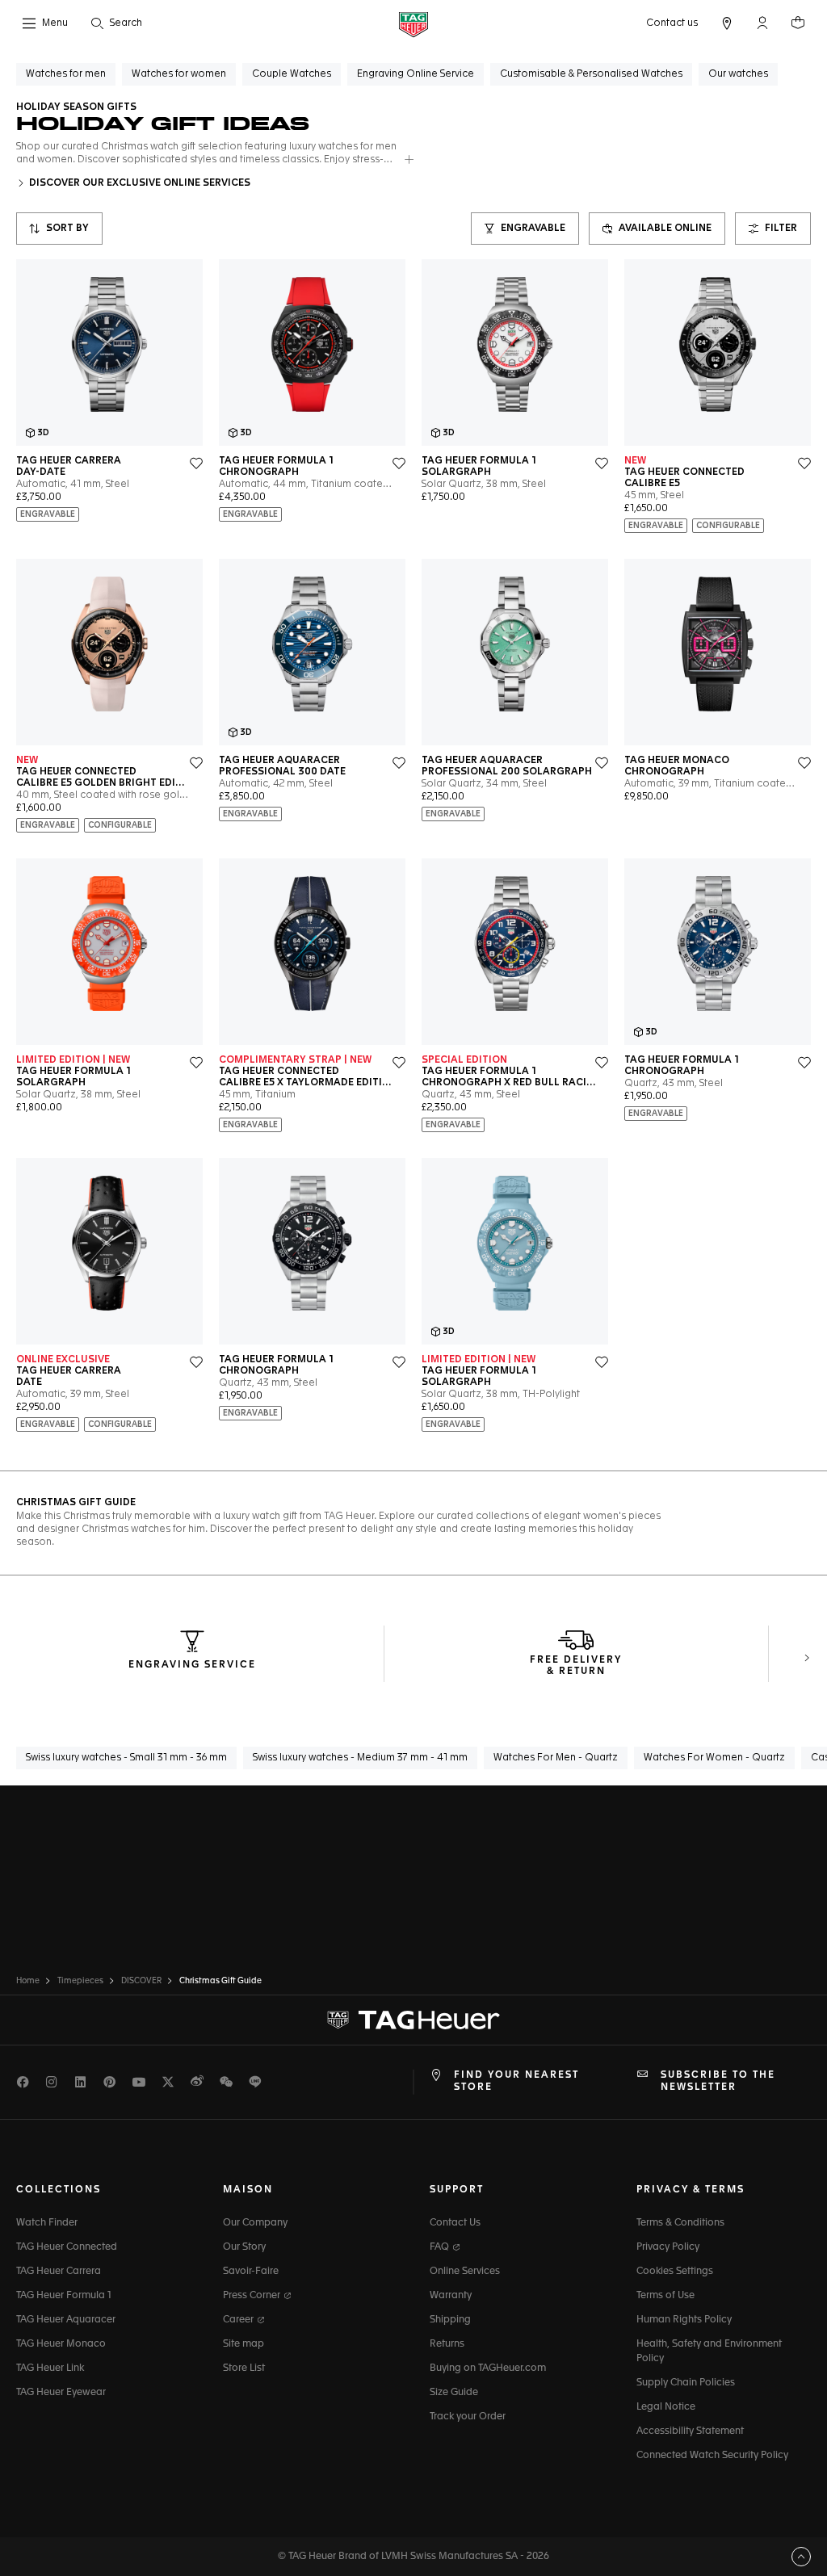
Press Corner (253, 2296)
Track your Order (468, 2417)
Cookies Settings (675, 2272)
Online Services (465, 2272)
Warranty (451, 2296)
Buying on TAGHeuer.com (488, 2368)
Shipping (450, 2320)
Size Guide (454, 2393)
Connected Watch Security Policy (712, 2456)
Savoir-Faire (251, 2272)
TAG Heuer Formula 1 (64, 2296)
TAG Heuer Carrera (59, 2272)
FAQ (441, 2247)
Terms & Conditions (680, 2223)
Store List (244, 2368)
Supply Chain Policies (686, 2383)
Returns (447, 2344)
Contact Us (455, 2223)
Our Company (255, 2223)
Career (239, 2320)
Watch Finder (47, 2223)
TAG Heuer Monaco (61, 2344)
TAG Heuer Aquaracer (66, 2320)
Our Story (244, 2247)
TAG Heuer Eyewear (61, 2393)
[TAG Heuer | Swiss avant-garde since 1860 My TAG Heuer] (413, 2020)
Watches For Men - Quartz (556, 1758)
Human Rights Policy (684, 2320)
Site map (243, 2344)
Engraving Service (192, 1665)
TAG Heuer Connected (67, 2247)
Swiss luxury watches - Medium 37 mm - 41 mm (360, 1758)
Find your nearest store (516, 2081)
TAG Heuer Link (50, 2368)
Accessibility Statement (690, 2431)
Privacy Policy (668, 2247)
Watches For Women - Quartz (714, 1758)
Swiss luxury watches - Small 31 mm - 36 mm (126, 1758)
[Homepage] (413, 24)
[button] (762, 23)
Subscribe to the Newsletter (718, 2081)
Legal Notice (666, 2407)
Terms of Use (665, 2296)
